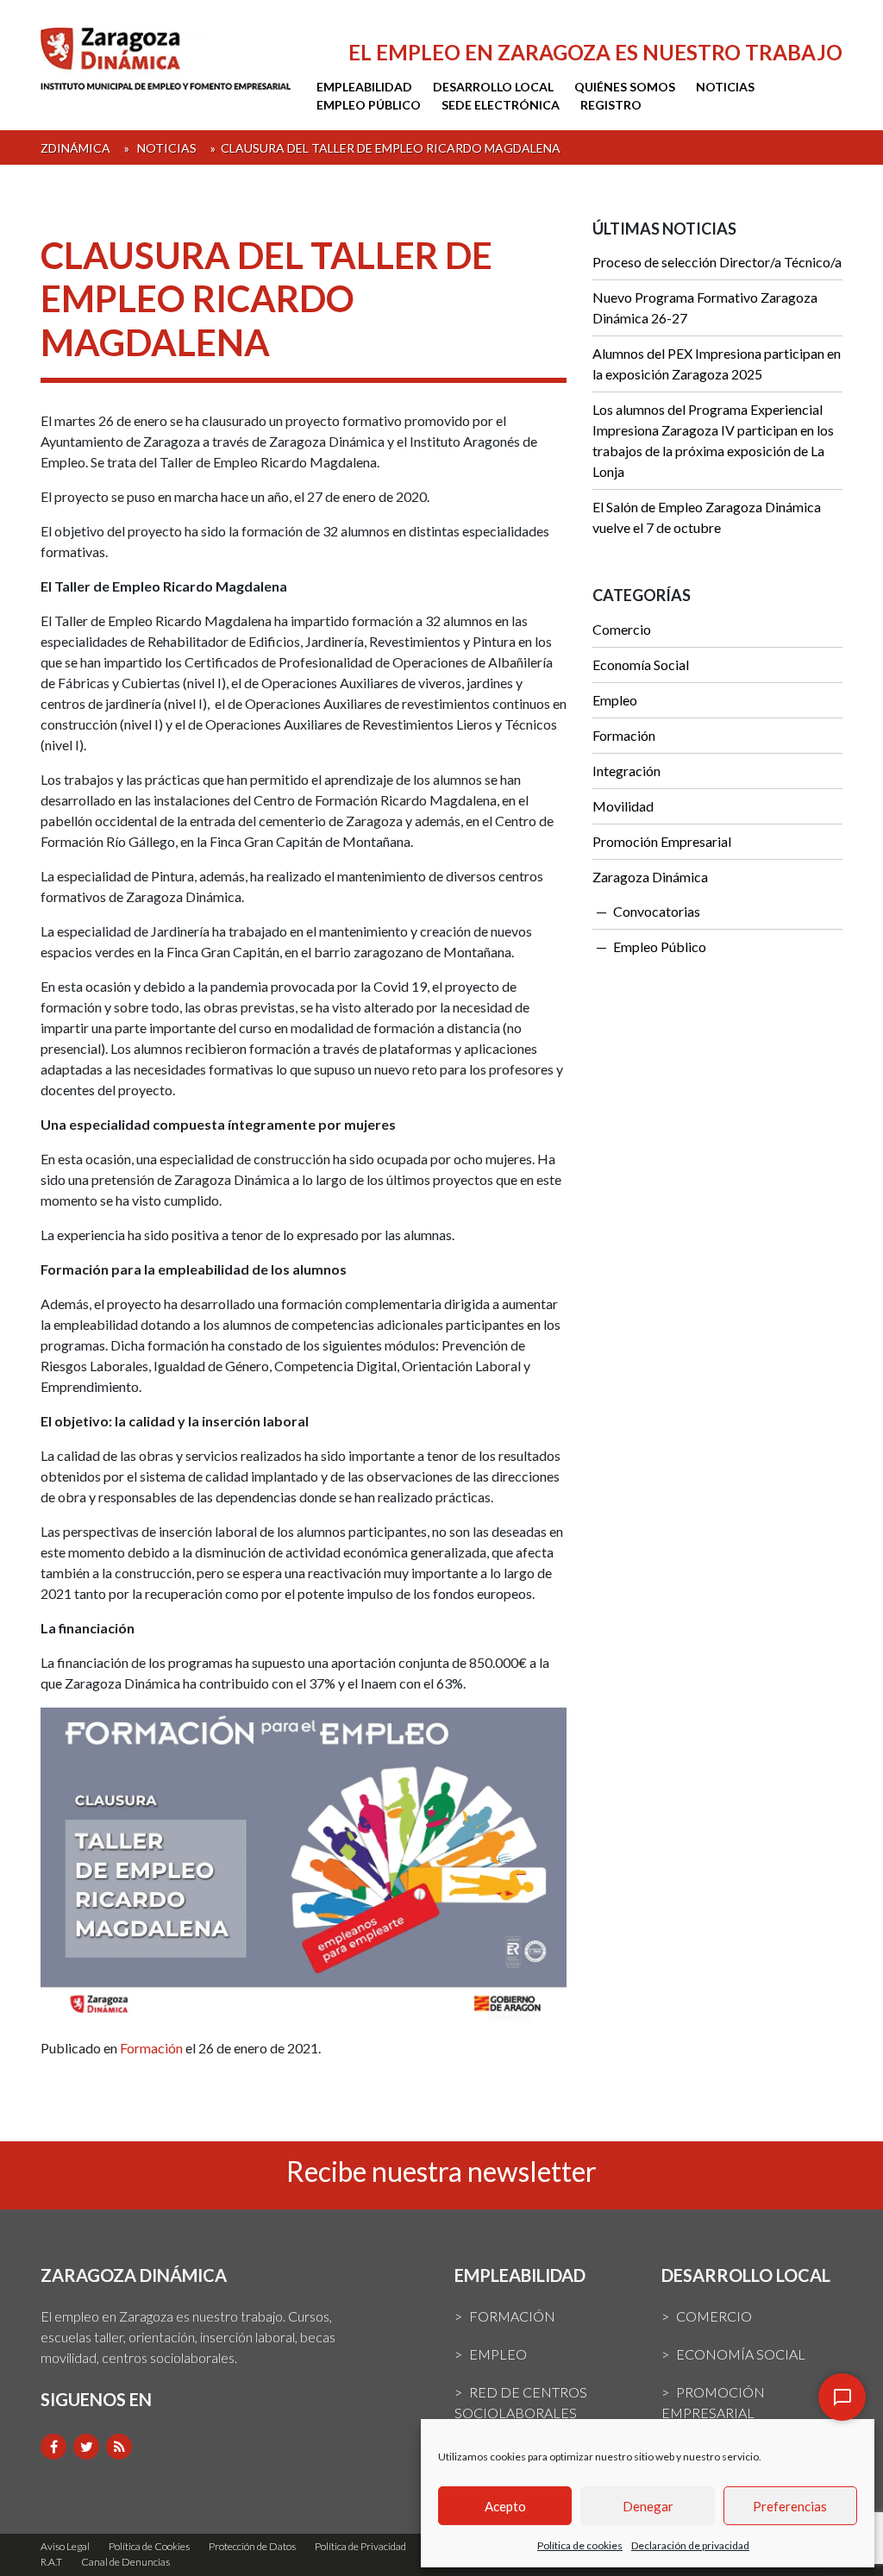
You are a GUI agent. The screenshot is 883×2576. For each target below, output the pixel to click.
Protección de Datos (252, 2546)
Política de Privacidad (360, 2546)
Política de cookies (580, 2545)
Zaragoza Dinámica (650, 877)
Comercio (622, 629)
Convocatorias (657, 911)
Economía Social (641, 664)
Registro (611, 105)
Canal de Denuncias (125, 2562)
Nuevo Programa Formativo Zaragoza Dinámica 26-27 (705, 307)
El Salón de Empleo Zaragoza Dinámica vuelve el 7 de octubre (707, 517)
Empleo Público (369, 105)
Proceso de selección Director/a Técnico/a (717, 262)
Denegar (648, 2506)
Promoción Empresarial (662, 841)
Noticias (725, 87)
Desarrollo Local (493, 87)
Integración (626, 771)
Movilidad (623, 806)
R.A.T (51, 2562)
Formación (151, 2048)
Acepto (505, 2506)
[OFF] (842, 2397)
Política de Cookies (149, 2546)
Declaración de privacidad (690, 2545)
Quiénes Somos (625, 87)
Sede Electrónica (501, 105)
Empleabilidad (364, 87)
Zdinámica (75, 148)
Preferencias (790, 2506)
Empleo (615, 700)
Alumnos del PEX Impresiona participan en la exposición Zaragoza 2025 (717, 364)
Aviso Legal (65, 2546)
